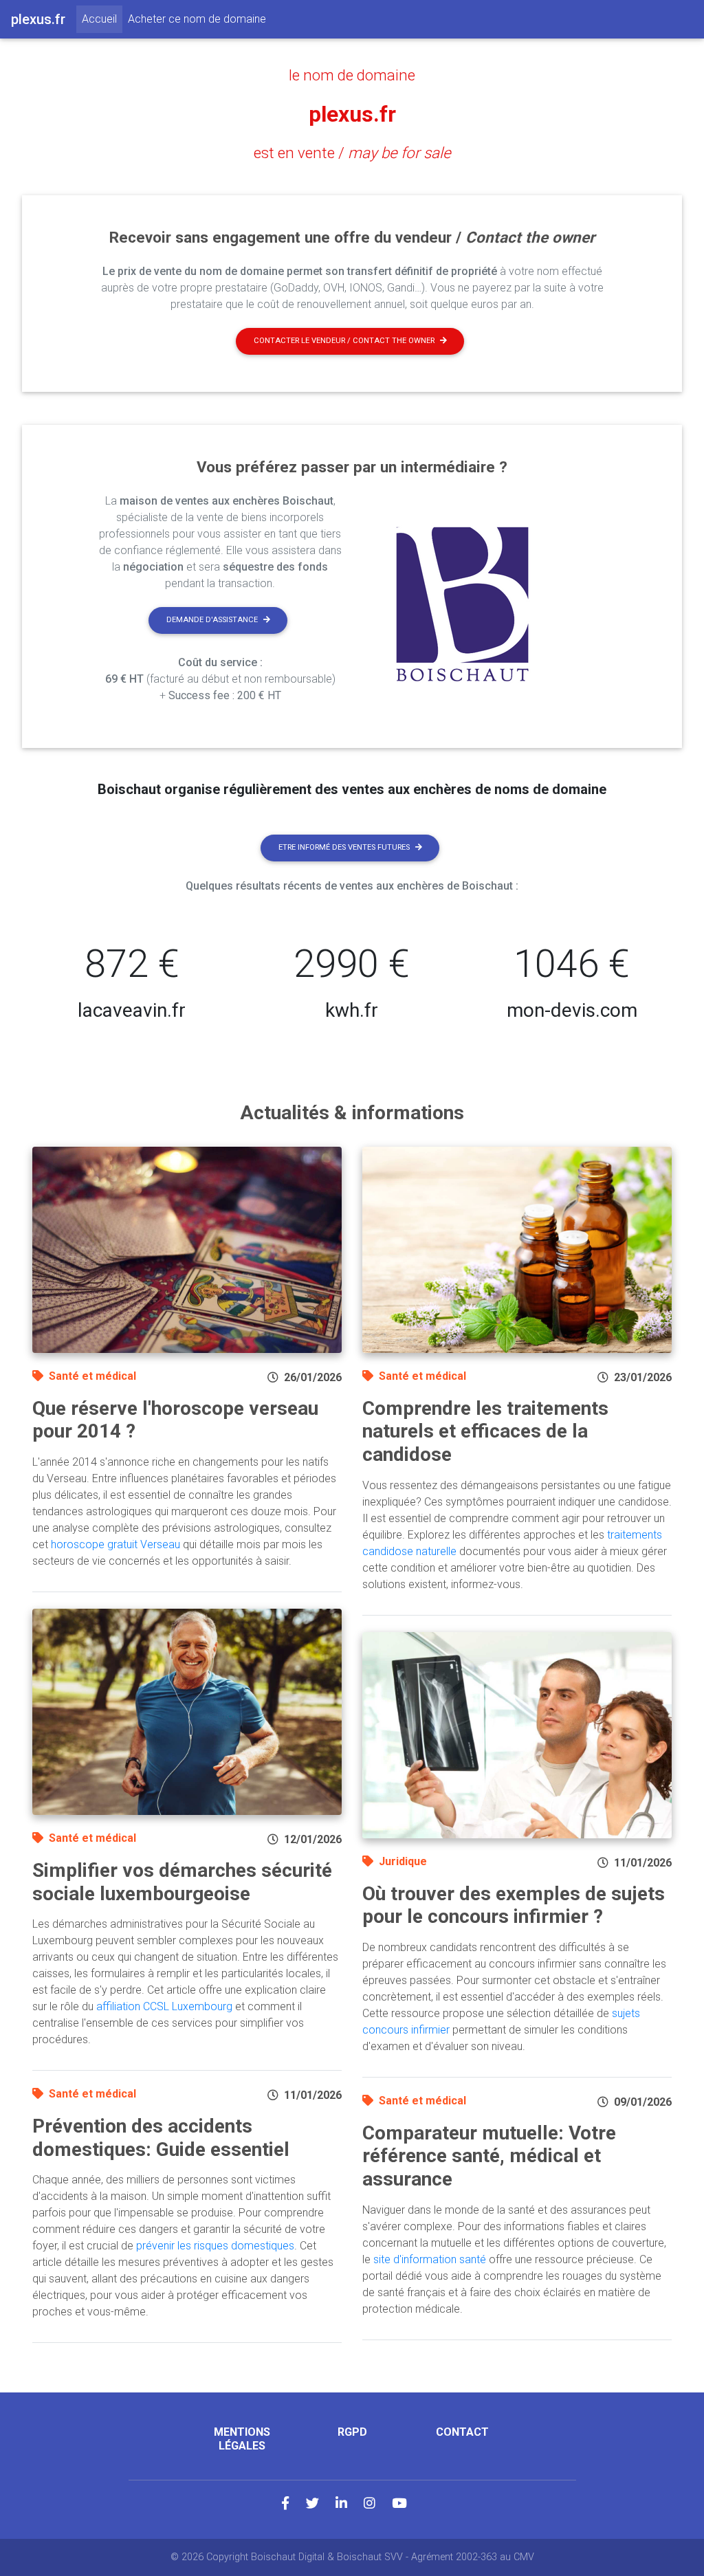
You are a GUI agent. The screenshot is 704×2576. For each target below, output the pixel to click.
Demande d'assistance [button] (212, 620)
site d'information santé (430, 2259)
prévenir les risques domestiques (215, 2246)
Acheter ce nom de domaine (197, 19)
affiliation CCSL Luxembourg (164, 2006)
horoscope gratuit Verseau (115, 1544)
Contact (462, 2432)
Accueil (102, 19)
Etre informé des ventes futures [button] (344, 847)
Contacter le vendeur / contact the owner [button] (344, 341)
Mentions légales (242, 2439)
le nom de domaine (352, 75)
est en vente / (352, 153)
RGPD (352, 2432)
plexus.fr (352, 114)
